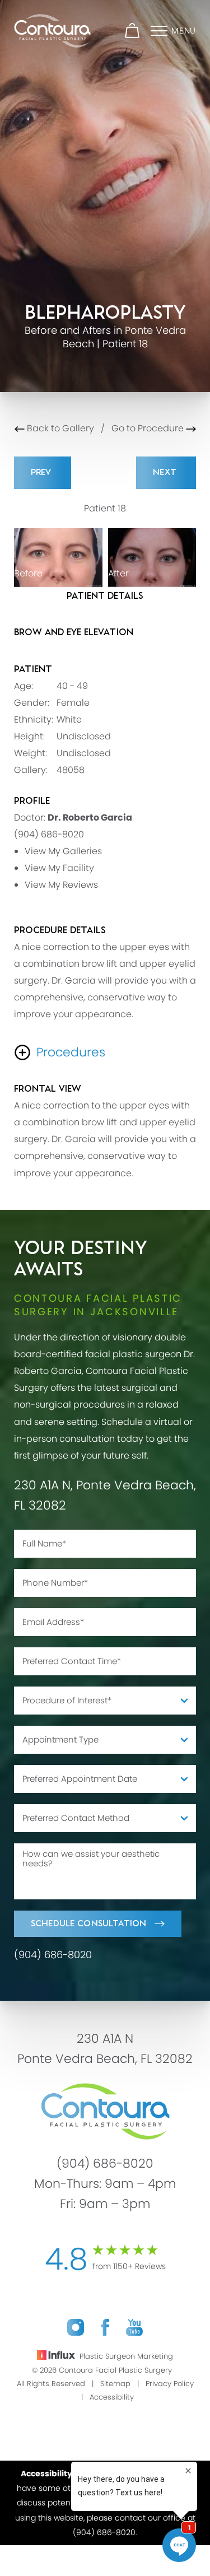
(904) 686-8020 (49, 834)
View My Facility (59, 868)
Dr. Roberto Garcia (90, 817)
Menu (184, 31)
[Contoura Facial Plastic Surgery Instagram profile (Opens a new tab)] (76, 2327)
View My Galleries (63, 851)
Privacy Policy (170, 2384)
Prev (43, 472)
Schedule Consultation (88, 1924)
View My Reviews (61, 885)
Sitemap (115, 2384)
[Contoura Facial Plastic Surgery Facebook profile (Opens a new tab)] (105, 2327)
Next (166, 472)
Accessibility (112, 2397)
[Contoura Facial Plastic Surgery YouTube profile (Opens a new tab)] (134, 2327)
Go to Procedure (149, 428)
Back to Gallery (59, 428)
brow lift (99, 964)
